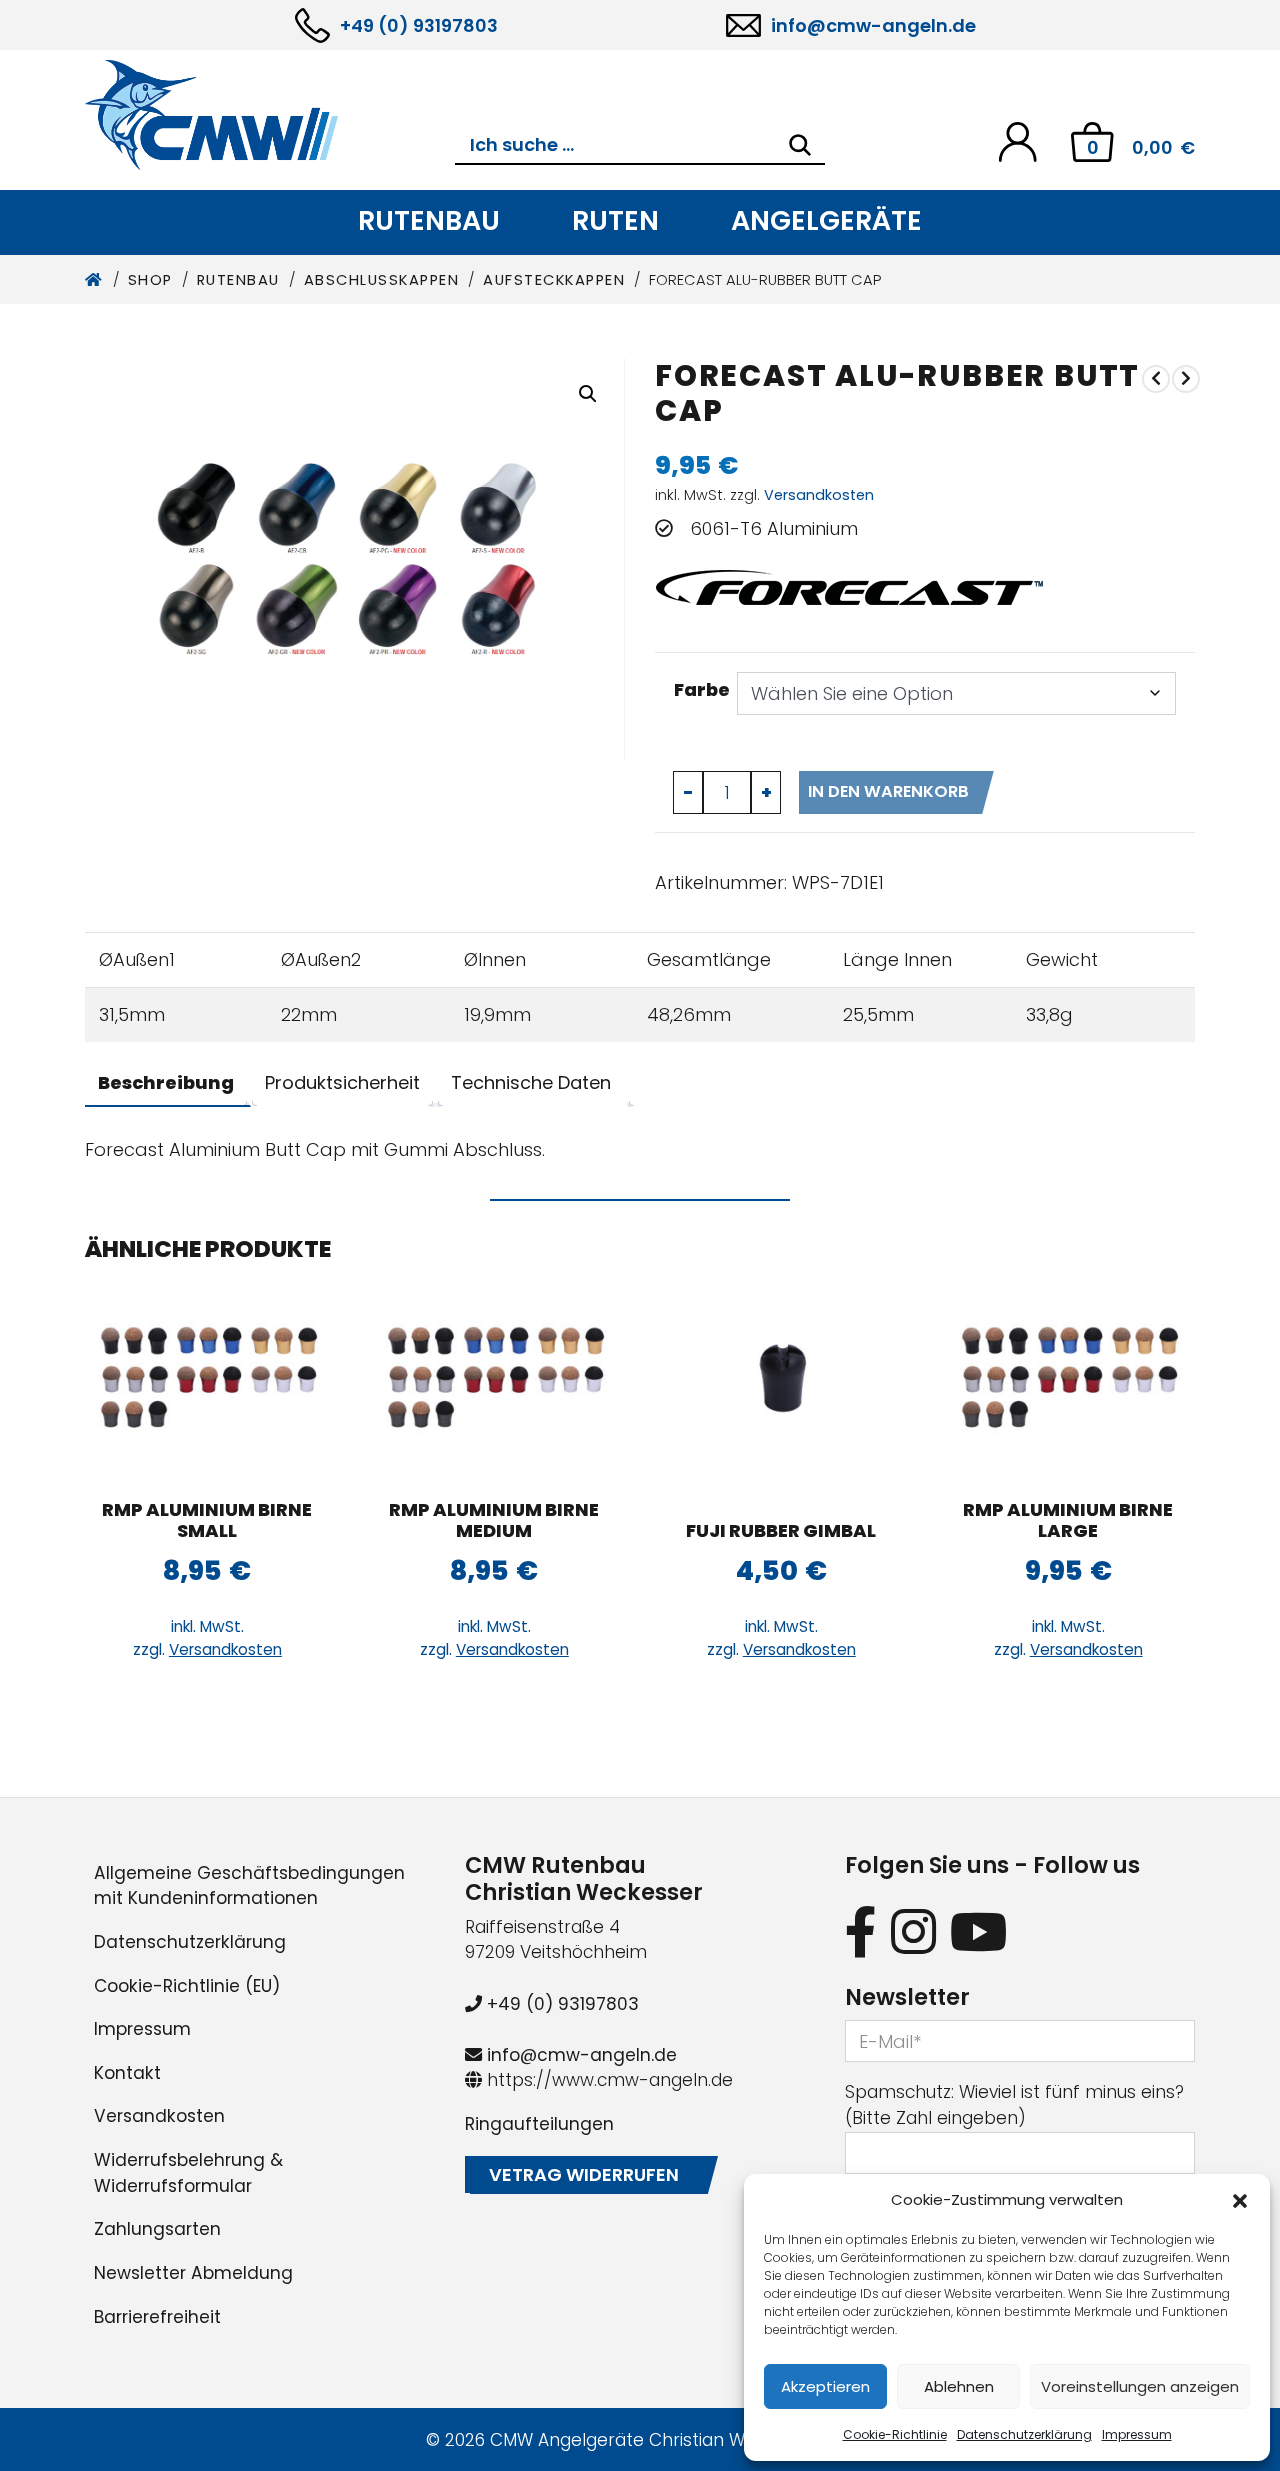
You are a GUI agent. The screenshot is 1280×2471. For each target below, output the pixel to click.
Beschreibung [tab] (166, 1082)
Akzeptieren (825, 2386)
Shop (150, 280)
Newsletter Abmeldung (193, 2273)
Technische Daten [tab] (531, 1082)
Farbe (702, 689)
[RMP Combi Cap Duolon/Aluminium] (1156, 378)
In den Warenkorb (888, 791)
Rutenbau (429, 220)
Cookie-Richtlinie (895, 2434)
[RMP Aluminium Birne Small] (207, 1381)
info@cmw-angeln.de (873, 25)
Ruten (615, 220)
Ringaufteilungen (539, 2124)
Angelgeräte (826, 220)
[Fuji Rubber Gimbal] (781, 1381)
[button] (1240, 2200)
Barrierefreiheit (157, 2317)
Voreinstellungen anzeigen (1140, 2386)
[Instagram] (913, 1931)
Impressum (1137, 2434)
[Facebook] (861, 1931)
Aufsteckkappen (554, 280)
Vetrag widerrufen (584, 2174)
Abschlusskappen (382, 280)
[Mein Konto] (1017, 140)
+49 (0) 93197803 (419, 25)
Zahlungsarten (157, 2229)
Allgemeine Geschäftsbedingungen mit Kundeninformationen (249, 1886)
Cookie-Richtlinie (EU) (187, 1986)
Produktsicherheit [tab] (342, 1082)
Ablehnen (959, 2386)
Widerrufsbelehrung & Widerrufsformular (188, 2173)
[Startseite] (94, 280)
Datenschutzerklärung (1024, 2434)
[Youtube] (979, 1931)
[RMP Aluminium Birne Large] (1068, 1381)
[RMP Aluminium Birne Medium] (494, 1381)
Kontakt (127, 2073)
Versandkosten (819, 495)
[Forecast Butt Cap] (1186, 378)
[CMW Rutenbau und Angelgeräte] (270, 115)
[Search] (800, 145)
